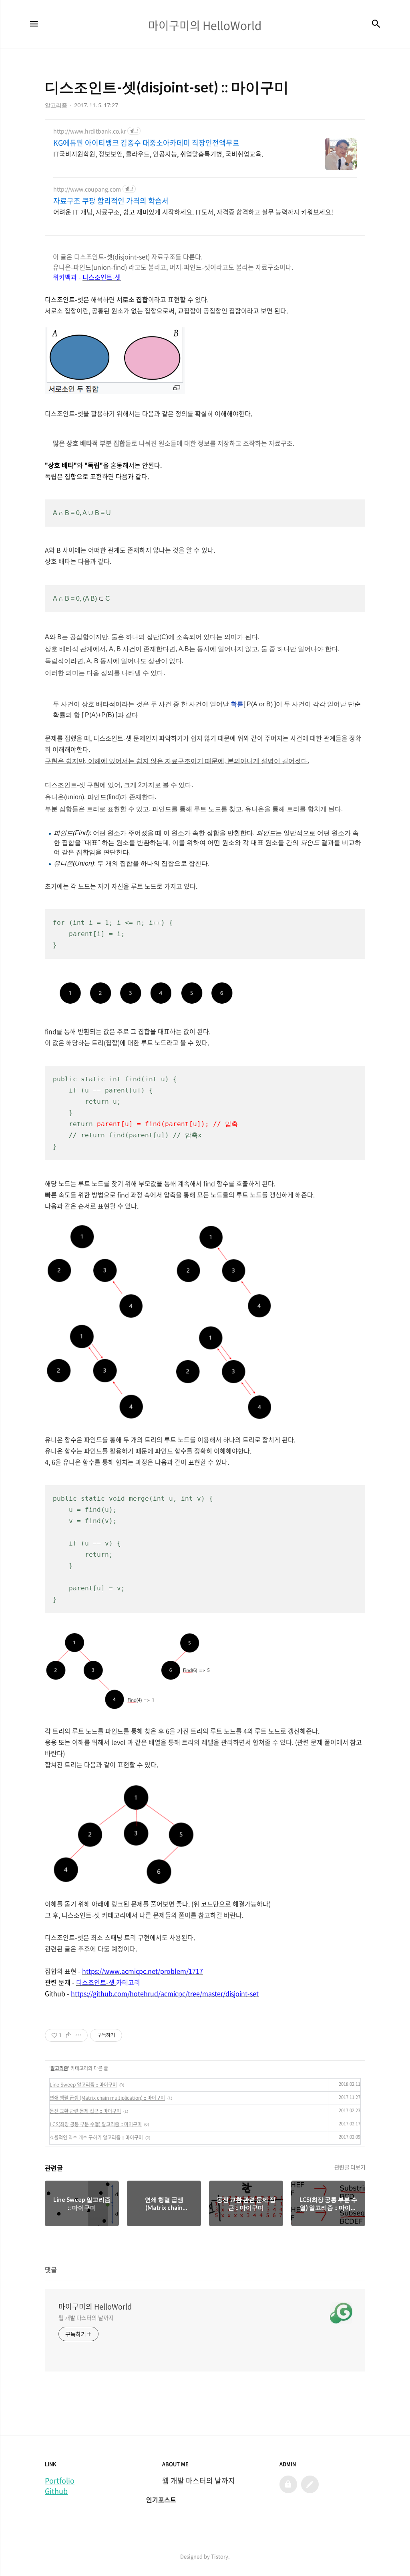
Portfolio (60, 2481)
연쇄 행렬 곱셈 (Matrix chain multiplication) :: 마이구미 (107, 2098)
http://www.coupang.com (87, 189)
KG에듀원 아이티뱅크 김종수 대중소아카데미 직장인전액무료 (146, 143)
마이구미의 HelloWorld (95, 2307)
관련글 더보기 (350, 2167)
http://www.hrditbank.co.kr (89, 131)
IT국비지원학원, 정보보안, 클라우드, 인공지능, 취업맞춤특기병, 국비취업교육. (158, 153)
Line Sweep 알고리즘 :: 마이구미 (83, 2085)
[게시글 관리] (79, 2035)
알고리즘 (59, 2068)
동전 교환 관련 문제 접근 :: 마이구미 (85, 2111)
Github (56, 2491)
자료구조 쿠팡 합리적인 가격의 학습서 (111, 201)
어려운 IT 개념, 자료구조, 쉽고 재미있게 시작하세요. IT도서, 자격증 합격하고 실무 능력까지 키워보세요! (193, 211)
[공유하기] (69, 2035)
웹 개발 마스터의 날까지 (86, 2317)
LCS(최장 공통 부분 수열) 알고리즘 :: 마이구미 (96, 2124)
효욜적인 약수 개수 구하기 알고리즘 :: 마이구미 (96, 2137)
